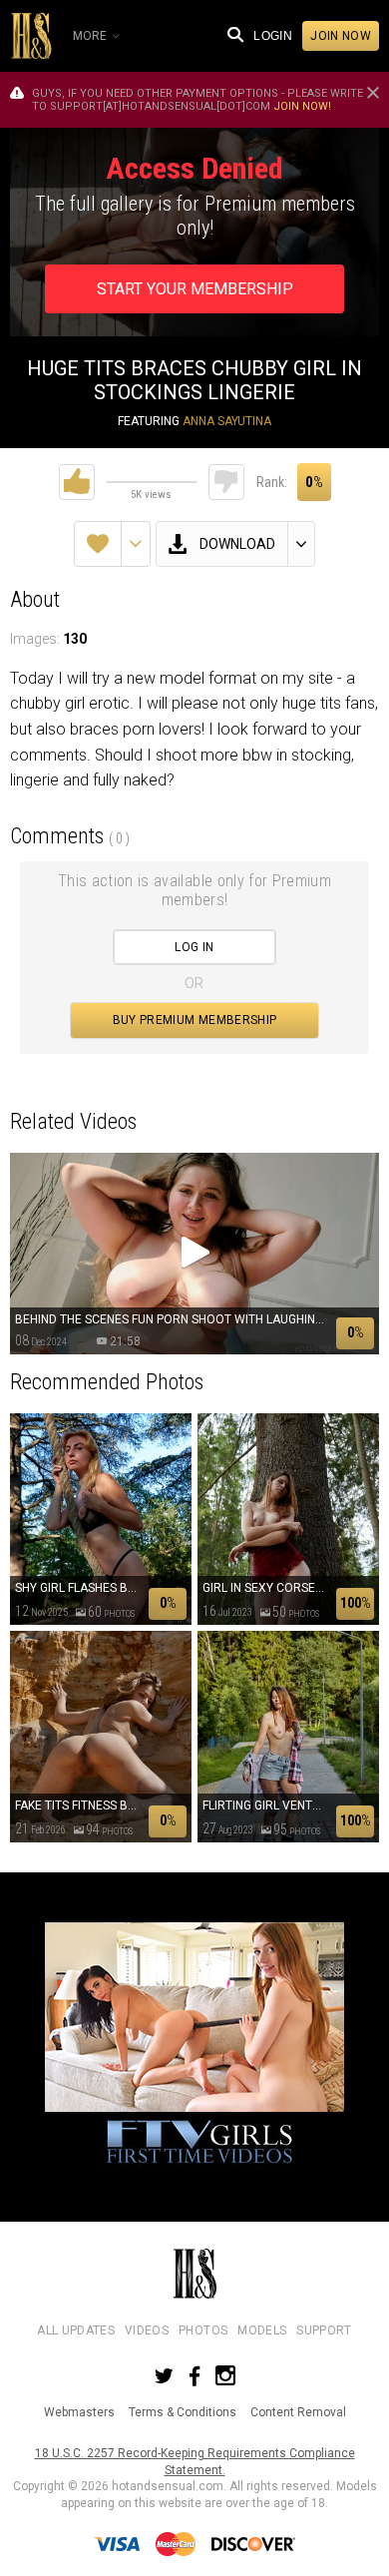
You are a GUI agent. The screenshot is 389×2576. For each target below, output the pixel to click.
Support (324, 2330)
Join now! (302, 106)
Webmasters (79, 2412)
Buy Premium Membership (195, 1020)
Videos (147, 2330)
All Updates (76, 2330)
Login (273, 36)
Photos (203, 2330)
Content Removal (298, 2412)
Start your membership (195, 289)
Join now (341, 36)
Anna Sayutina (227, 421)
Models (262, 2330)
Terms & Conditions (183, 2412)
